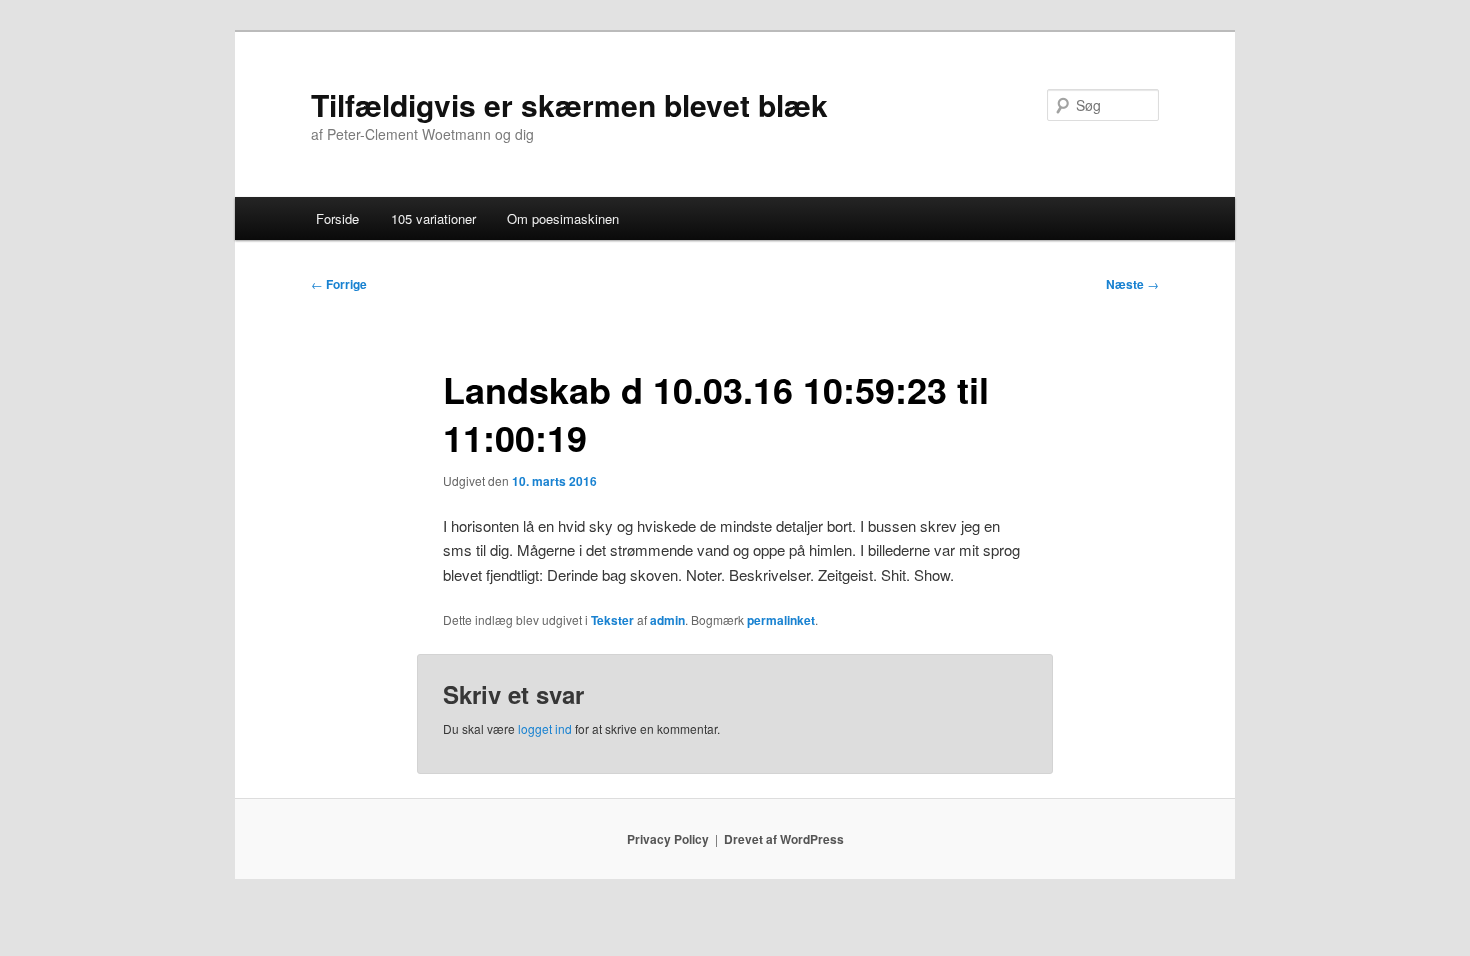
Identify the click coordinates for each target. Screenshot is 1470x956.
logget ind (545, 728)
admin (667, 620)
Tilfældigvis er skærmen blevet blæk (569, 104)
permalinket (781, 620)
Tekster (612, 620)
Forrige (339, 284)
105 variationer (433, 218)
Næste (1132, 284)
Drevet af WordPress (784, 839)
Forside (337, 218)
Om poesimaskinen (563, 218)
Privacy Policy (668, 839)
